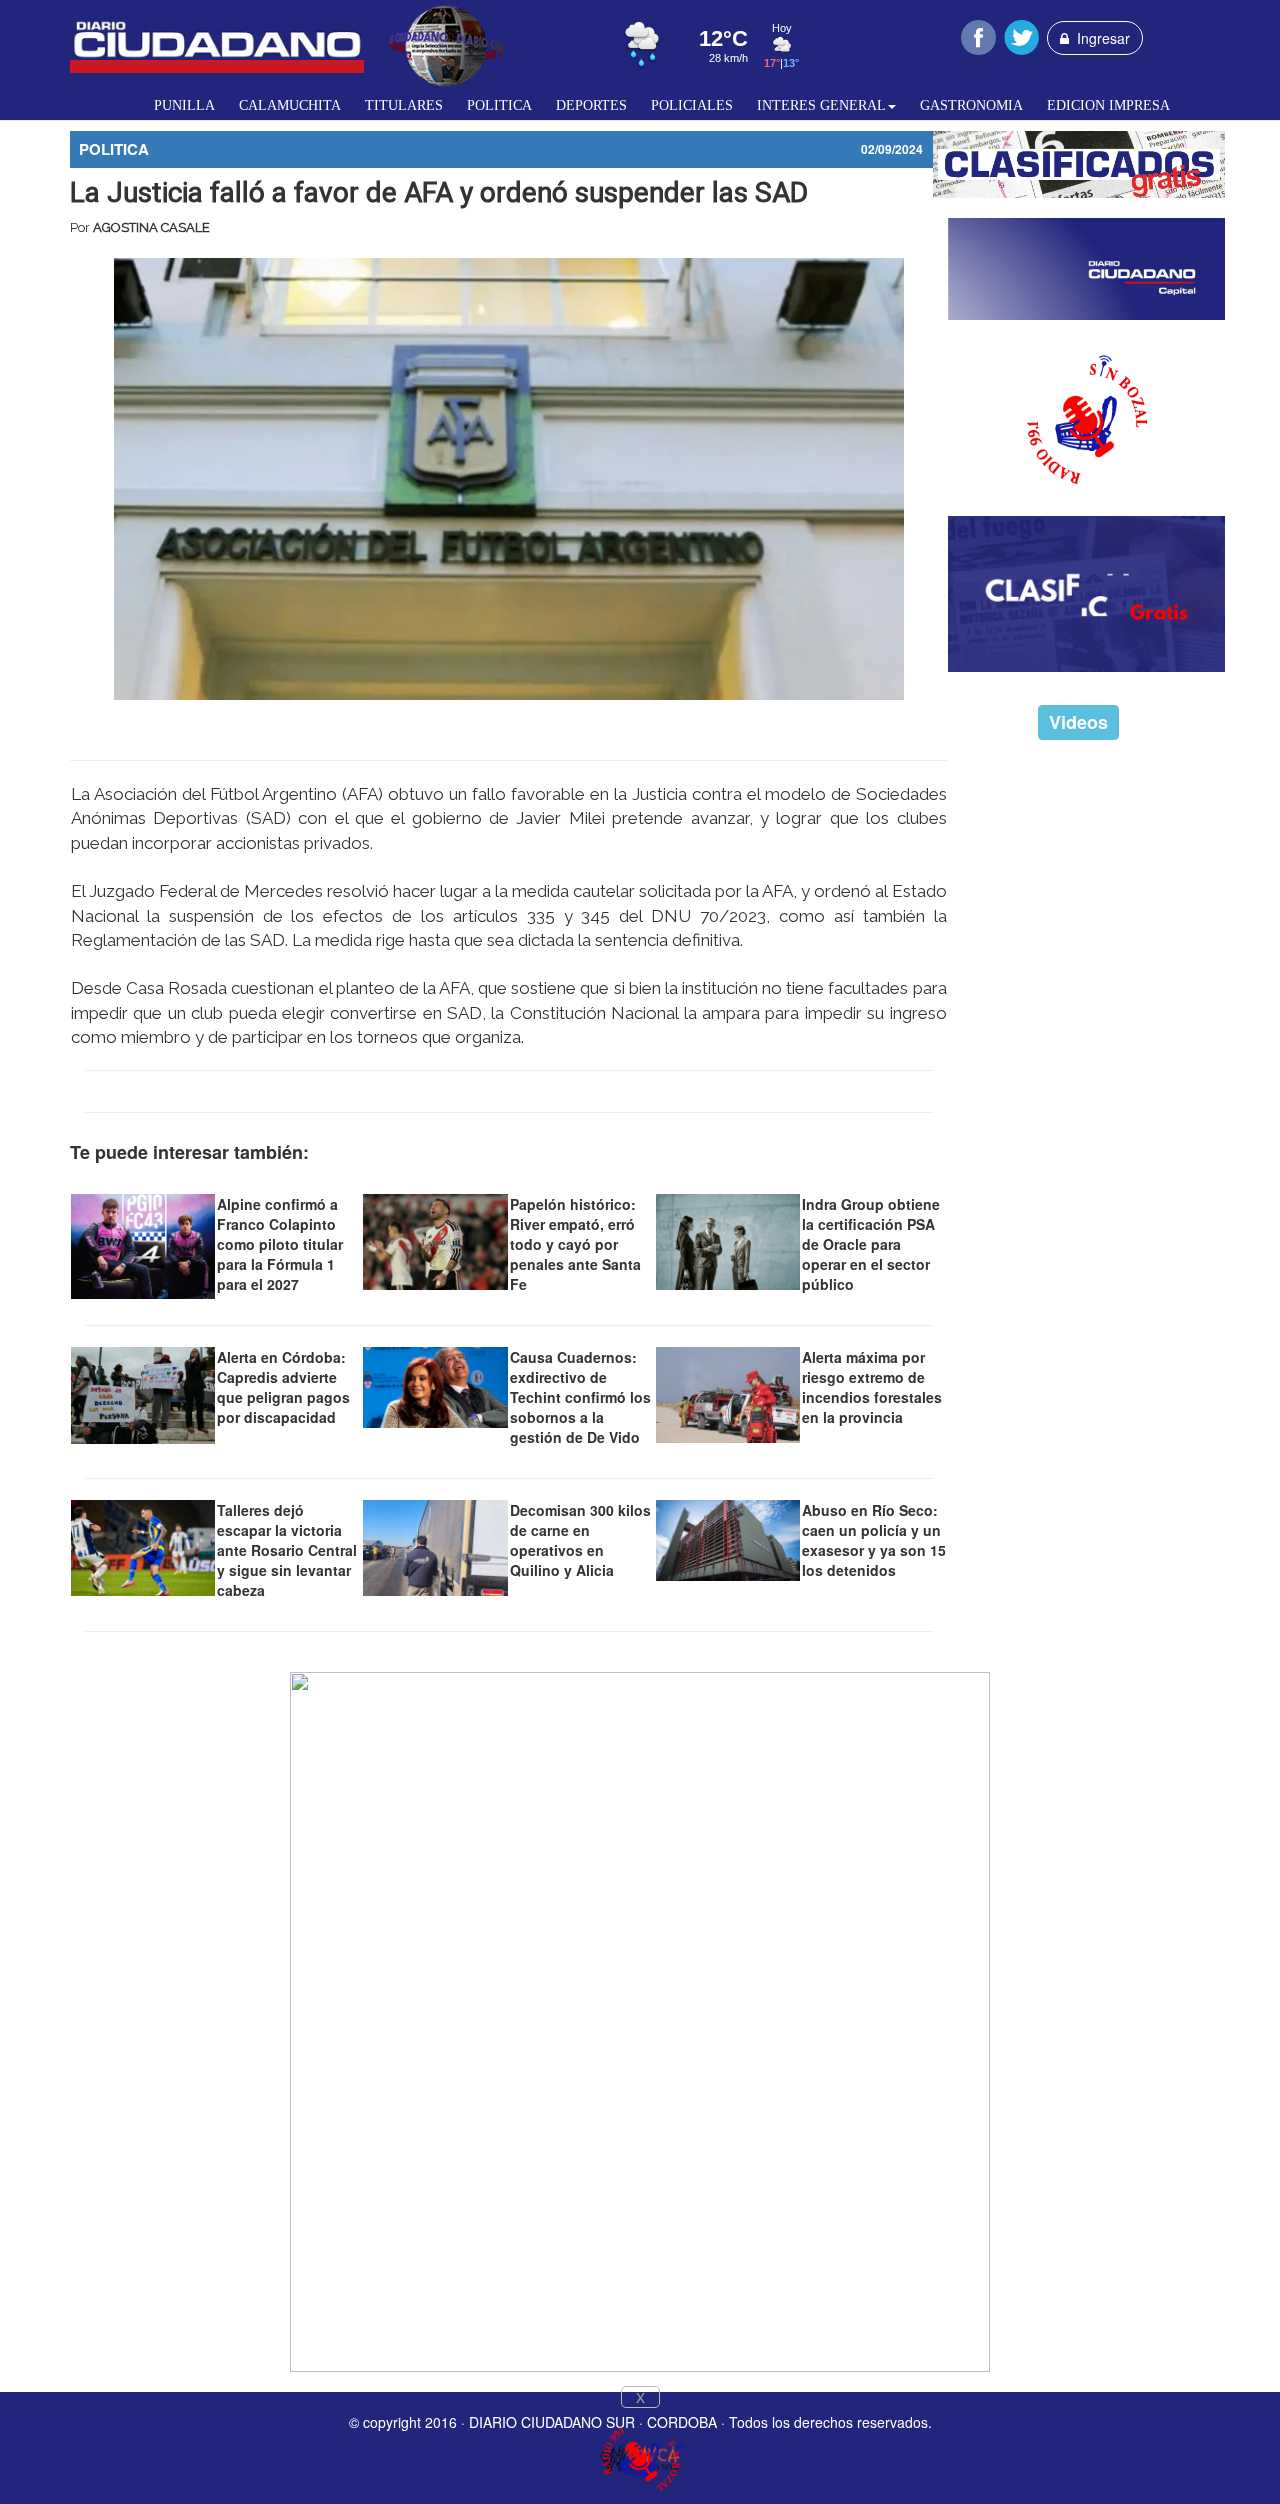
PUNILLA (184, 105)
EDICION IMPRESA (1108, 105)
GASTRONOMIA (971, 105)
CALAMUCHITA (290, 105)
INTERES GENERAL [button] (821, 105)
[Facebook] (978, 35)
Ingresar (1099, 38)
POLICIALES (692, 105)
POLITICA (499, 105)
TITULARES (404, 105)
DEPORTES (591, 105)
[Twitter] (1021, 35)
